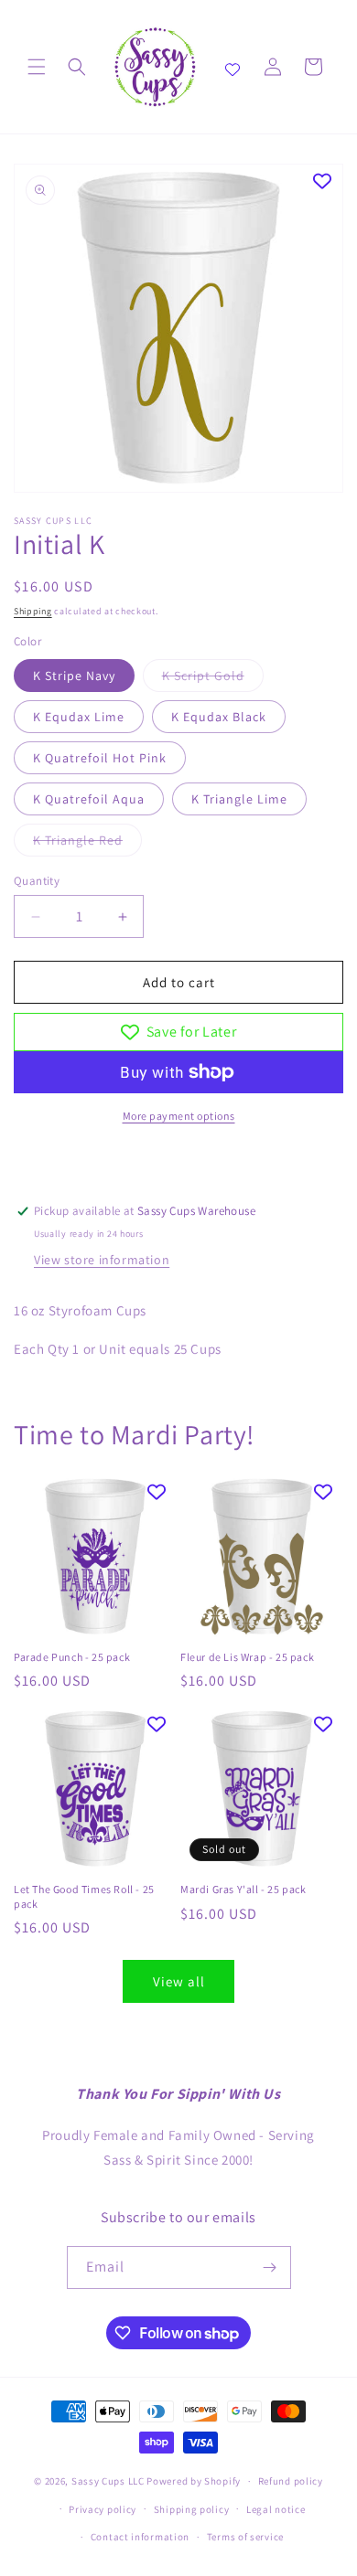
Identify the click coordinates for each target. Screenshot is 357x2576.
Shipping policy (192, 2509)
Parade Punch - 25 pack (72, 1657)
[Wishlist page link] (233, 67)
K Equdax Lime (79, 717)
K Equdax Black (219, 717)
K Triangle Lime (239, 799)
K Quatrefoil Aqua (89, 799)
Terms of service (245, 2537)
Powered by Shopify (194, 2481)
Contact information (140, 2537)
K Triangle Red (87, 844)
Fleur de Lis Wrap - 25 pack (247, 1657)
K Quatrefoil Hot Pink (100, 758)
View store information (102, 1260)
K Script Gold (213, 679)
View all (179, 1981)
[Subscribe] (270, 2267)
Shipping (33, 611)
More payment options (179, 1116)
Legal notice (276, 2509)
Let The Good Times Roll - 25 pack (84, 1896)
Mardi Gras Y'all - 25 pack (243, 1889)
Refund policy (291, 2481)
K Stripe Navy (74, 676)
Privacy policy (103, 2509)
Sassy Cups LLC (108, 2481)
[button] (37, 67)
